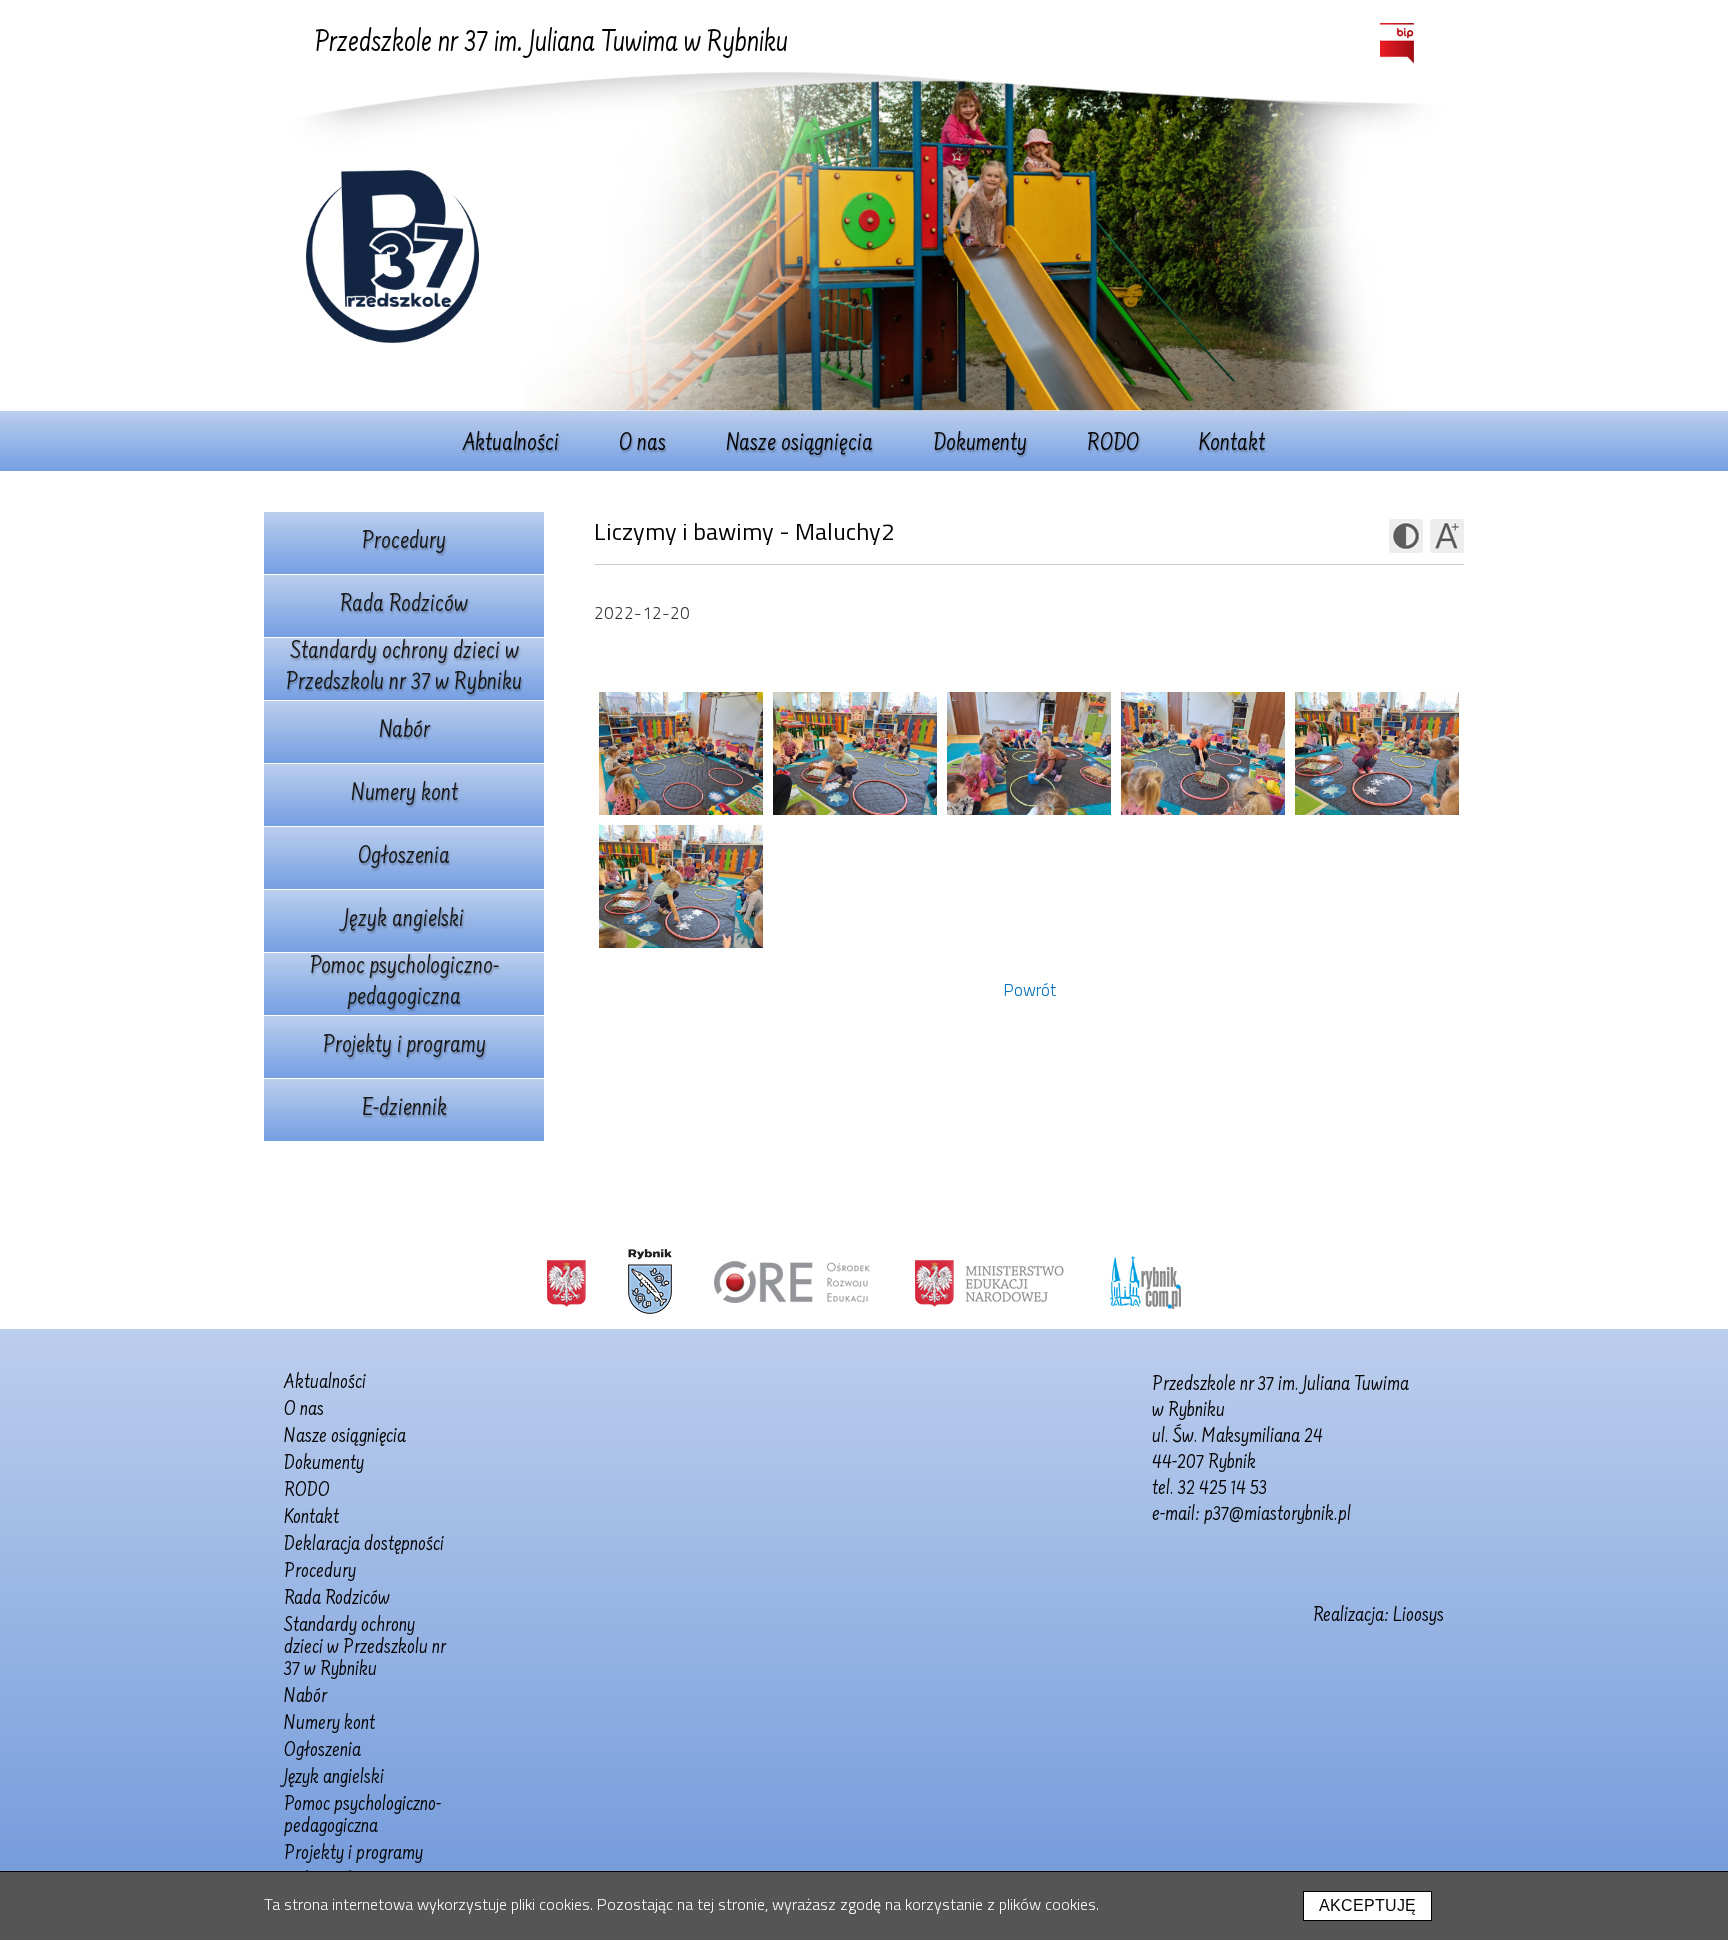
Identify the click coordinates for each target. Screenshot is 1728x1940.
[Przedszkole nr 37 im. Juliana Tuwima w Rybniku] (392, 337)
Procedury (404, 543)
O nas (642, 445)
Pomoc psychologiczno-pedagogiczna (404, 983)
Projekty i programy (404, 1047)
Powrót (1029, 990)
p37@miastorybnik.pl (1277, 1515)
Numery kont (404, 795)
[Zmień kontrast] (1406, 536)
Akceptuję (1367, 1905)
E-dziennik (404, 1110)
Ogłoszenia (404, 858)
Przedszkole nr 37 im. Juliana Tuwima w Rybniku (551, 44)
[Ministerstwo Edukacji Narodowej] (989, 1282)
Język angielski (404, 921)
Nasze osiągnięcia (799, 445)
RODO (1113, 445)
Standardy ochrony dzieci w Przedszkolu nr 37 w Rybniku (404, 668)
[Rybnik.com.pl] (1145, 1282)
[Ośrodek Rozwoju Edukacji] (792, 1282)
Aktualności (511, 445)
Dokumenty (980, 445)
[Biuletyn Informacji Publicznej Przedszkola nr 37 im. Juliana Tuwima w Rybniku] (1397, 43)
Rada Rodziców (404, 606)
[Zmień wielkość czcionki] (1447, 536)
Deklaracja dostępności (364, 1545)
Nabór (404, 732)
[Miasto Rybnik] (650, 1282)
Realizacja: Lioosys (1378, 1616)
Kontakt (1232, 445)
